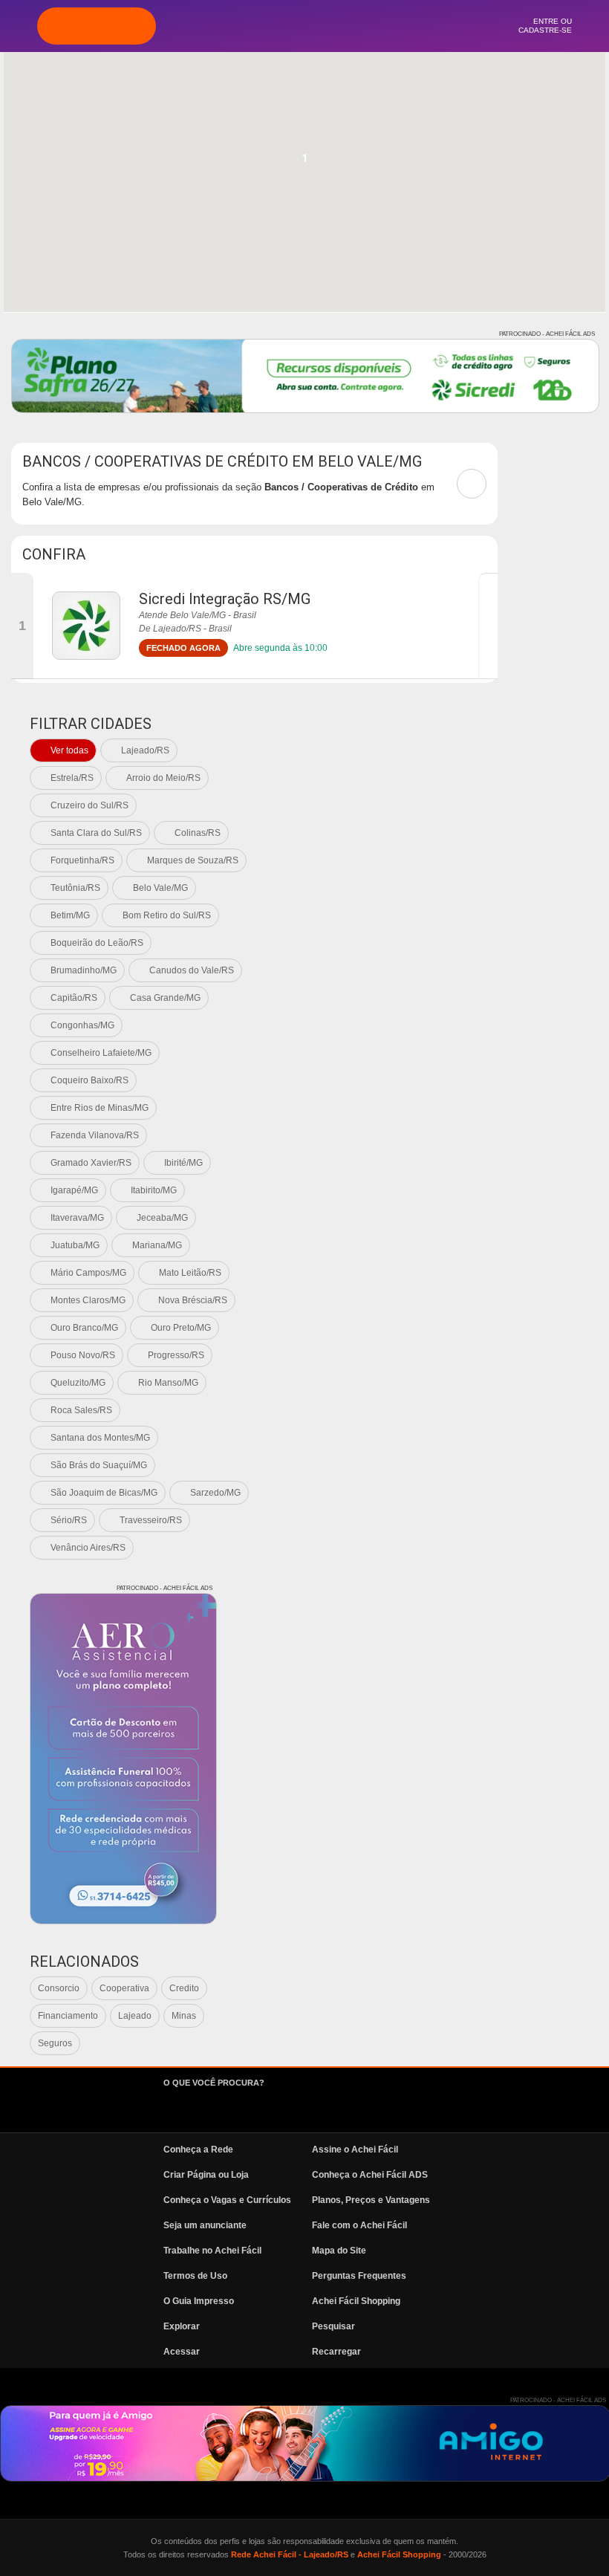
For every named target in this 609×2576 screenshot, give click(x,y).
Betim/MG (70, 915)
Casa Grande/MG (165, 998)
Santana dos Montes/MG (100, 1438)
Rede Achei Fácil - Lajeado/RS (290, 2554)
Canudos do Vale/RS (192, 970)
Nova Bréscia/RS (193, 1300)
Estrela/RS (72, 778)
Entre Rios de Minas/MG (100, 1108)
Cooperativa (124, 1988)
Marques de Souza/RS (193, 860)
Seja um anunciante (205, 2225)
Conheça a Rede (198, 2150)
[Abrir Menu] (19, 25)
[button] (304, 163)
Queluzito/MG (78, 1383)
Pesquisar (333, 2326)
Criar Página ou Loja (206, 2175)
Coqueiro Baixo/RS (89, 1080)
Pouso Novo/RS (83, 1355)
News (385, 26)
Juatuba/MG (75, 1245)
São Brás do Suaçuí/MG (99, 1465)
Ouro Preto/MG (181, 1328)
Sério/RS (69, 1520)
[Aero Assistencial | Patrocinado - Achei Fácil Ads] (123, 1759)
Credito (184, 1988)
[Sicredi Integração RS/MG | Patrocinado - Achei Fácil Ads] (305, 376)
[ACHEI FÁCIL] (97, 26)
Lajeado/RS (145, 750)
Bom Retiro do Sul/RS (167, 915)
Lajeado (135, 2016)
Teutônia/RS (75, 888)
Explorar (264, 26)
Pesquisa (304, 26)
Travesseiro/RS (151, 1520)
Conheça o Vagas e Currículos (227, 2200)
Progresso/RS (176, 1355)
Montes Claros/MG (88, 1300)
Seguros (55, 2043)
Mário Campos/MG (88, 1273)
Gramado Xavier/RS (91, 1163)
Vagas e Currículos (345, 26)
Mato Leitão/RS (190, 1273)
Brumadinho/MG (84, 970)
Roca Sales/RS (81, 1410)
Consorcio (59, 1988)
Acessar (182, 2352)
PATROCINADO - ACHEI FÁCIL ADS (547, 334)
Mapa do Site (339, 2251)
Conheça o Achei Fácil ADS (370, 2175)
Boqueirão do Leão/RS (97, 943)
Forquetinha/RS (82, 860)
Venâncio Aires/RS (88, 1548)
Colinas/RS (198, 833)
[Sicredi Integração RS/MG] (86, 626)
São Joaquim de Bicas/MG (104, 1493)
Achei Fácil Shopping (356, 2301)
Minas (184, 2016)
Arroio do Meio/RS (163, 778)
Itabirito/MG (154, 1190)
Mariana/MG (157, 1245)
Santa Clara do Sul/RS (96, 833)
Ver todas (69, 750)
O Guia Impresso (199, 2301)
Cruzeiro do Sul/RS (89, 805)
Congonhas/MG (82, 1025)
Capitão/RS (74, 998)
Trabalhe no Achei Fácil (212, 2251)
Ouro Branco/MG (84, 1328)
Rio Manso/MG (168, 1383)
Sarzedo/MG (215, 1493)
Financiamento (68, 2016)
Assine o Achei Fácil (355, 2150)
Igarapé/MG (74, 1190)
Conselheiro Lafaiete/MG (101, 1053)
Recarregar (336, 2352)
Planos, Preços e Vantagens (371, 2200)
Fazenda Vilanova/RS (95, 1135)
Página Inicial (224, 26)
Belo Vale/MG (160, 888)
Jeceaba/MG (162, 1218)
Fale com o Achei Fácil (359, 2225)
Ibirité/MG (183, 1163)
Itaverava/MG (77, 1218)
